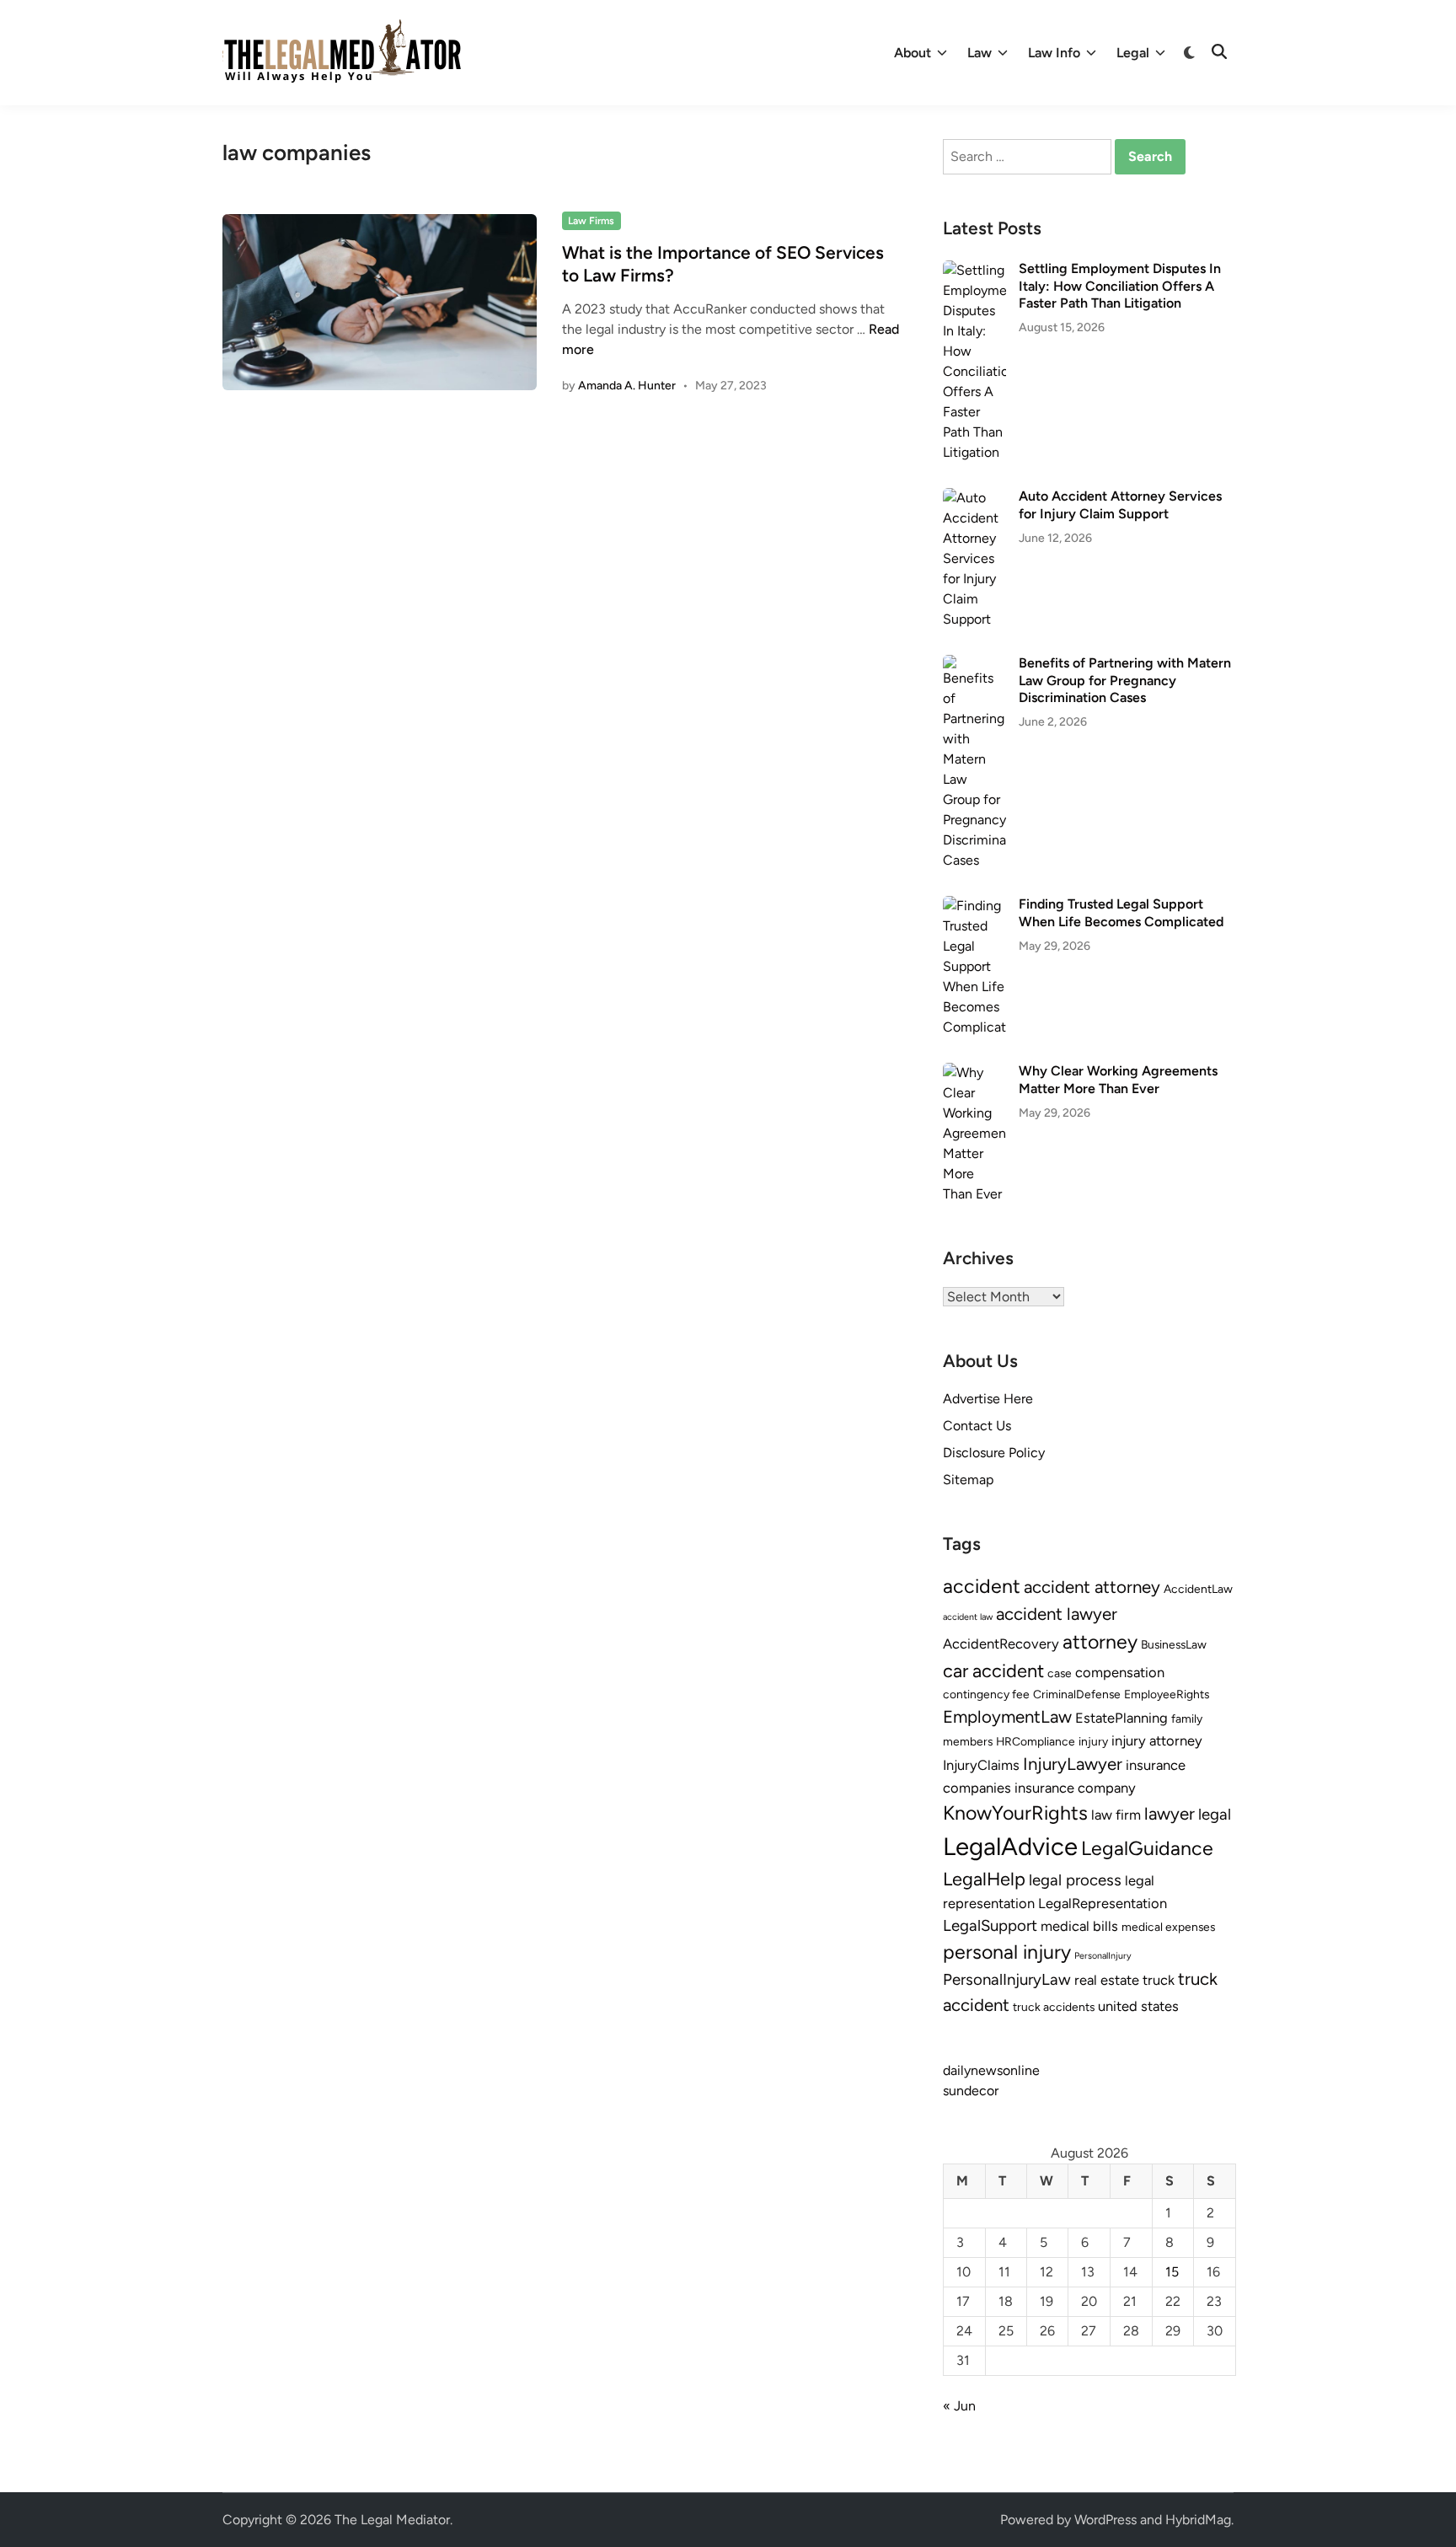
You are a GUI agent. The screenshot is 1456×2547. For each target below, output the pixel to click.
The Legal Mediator (392, 2520)
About (913, 53)
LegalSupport (990, 1925)
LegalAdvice (1010, 1846)
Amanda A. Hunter (627, 386)
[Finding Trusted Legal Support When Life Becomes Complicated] (974, 906)
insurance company (1075, 1788)
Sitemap (968, 1480)
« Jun (959, 2406)
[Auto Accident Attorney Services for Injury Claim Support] (974, 498)
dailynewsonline (991, 2070)
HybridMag (1198, 2520)
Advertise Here (988, 1399)
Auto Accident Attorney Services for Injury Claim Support (1120, 504)
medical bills (1079, 1926)
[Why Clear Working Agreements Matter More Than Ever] (974, 1072)
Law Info (1054, 53)
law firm (1116, 1815)
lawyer (1170, 1813)
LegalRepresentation (1103, 1903)
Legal (1133, 53)
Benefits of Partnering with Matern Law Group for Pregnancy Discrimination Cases (1125, 680)
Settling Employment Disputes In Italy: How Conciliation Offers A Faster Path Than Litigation (1120, 286)
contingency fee (986, 1694)
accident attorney (1092, 1587)
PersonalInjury (1103, 1956)
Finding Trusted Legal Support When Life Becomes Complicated (1121, 912)
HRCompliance (1036, 1741)
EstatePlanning (1121, 1718)
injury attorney (1157, 1740)
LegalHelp (984, 1879)
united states (1138, 2006)
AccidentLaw (1198, 1589)
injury (1093, 1741)
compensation (1120, 1672)
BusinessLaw (1174, 1644)
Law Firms (591, 221)
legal (1215, 1814)
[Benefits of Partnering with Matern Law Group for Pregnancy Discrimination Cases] (974, 665)
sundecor (971, 2091)
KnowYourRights (1015, 1813)
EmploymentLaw (1007, 1716)
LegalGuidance (1147, 1848)
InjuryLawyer (1073, 1764)
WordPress (1105, 2520)
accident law (968, 1617)
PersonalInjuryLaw (1007, 1979)
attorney (1100, 1642)
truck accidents (1054, 2007)
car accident (993, 1670)
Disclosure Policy (994, 1453)
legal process (1075, 1880)
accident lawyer (1057, 1614)
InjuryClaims (981, 1765)
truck (1159, 1980)
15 (1172, 2272)
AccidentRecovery (1001, 1643)
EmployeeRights (1167, 1694)
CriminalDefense (1077, 1694)
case (1060, 1673)
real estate (1107, 1980)
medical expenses (1168, 1927)
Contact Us (977, 1426)
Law (980, 53)
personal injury (1007, 1952)
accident (982, 1586)
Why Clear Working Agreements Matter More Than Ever (1118, 1079)
